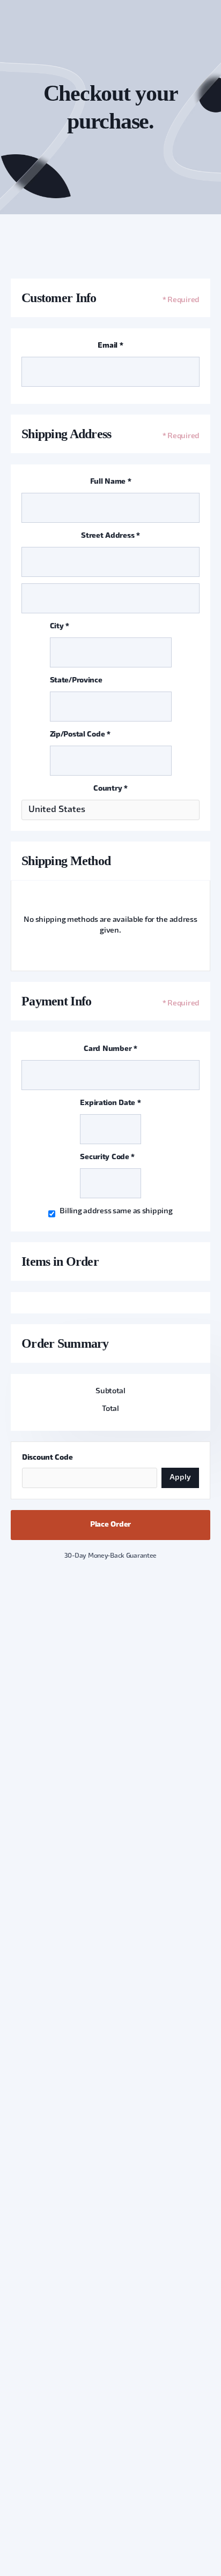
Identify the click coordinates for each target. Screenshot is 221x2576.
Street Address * (110, 536)
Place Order (110, 1525)
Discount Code (47, 1458)
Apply (180, 1478)
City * (60, 626)
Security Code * (107, 1157)
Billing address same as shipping (116, 1211)
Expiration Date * (110, 1103)
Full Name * (111, 482)
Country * (110, 789)
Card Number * (110, 1049)
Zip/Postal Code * (80, 735)
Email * (110, 346)
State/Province (76, 681)
